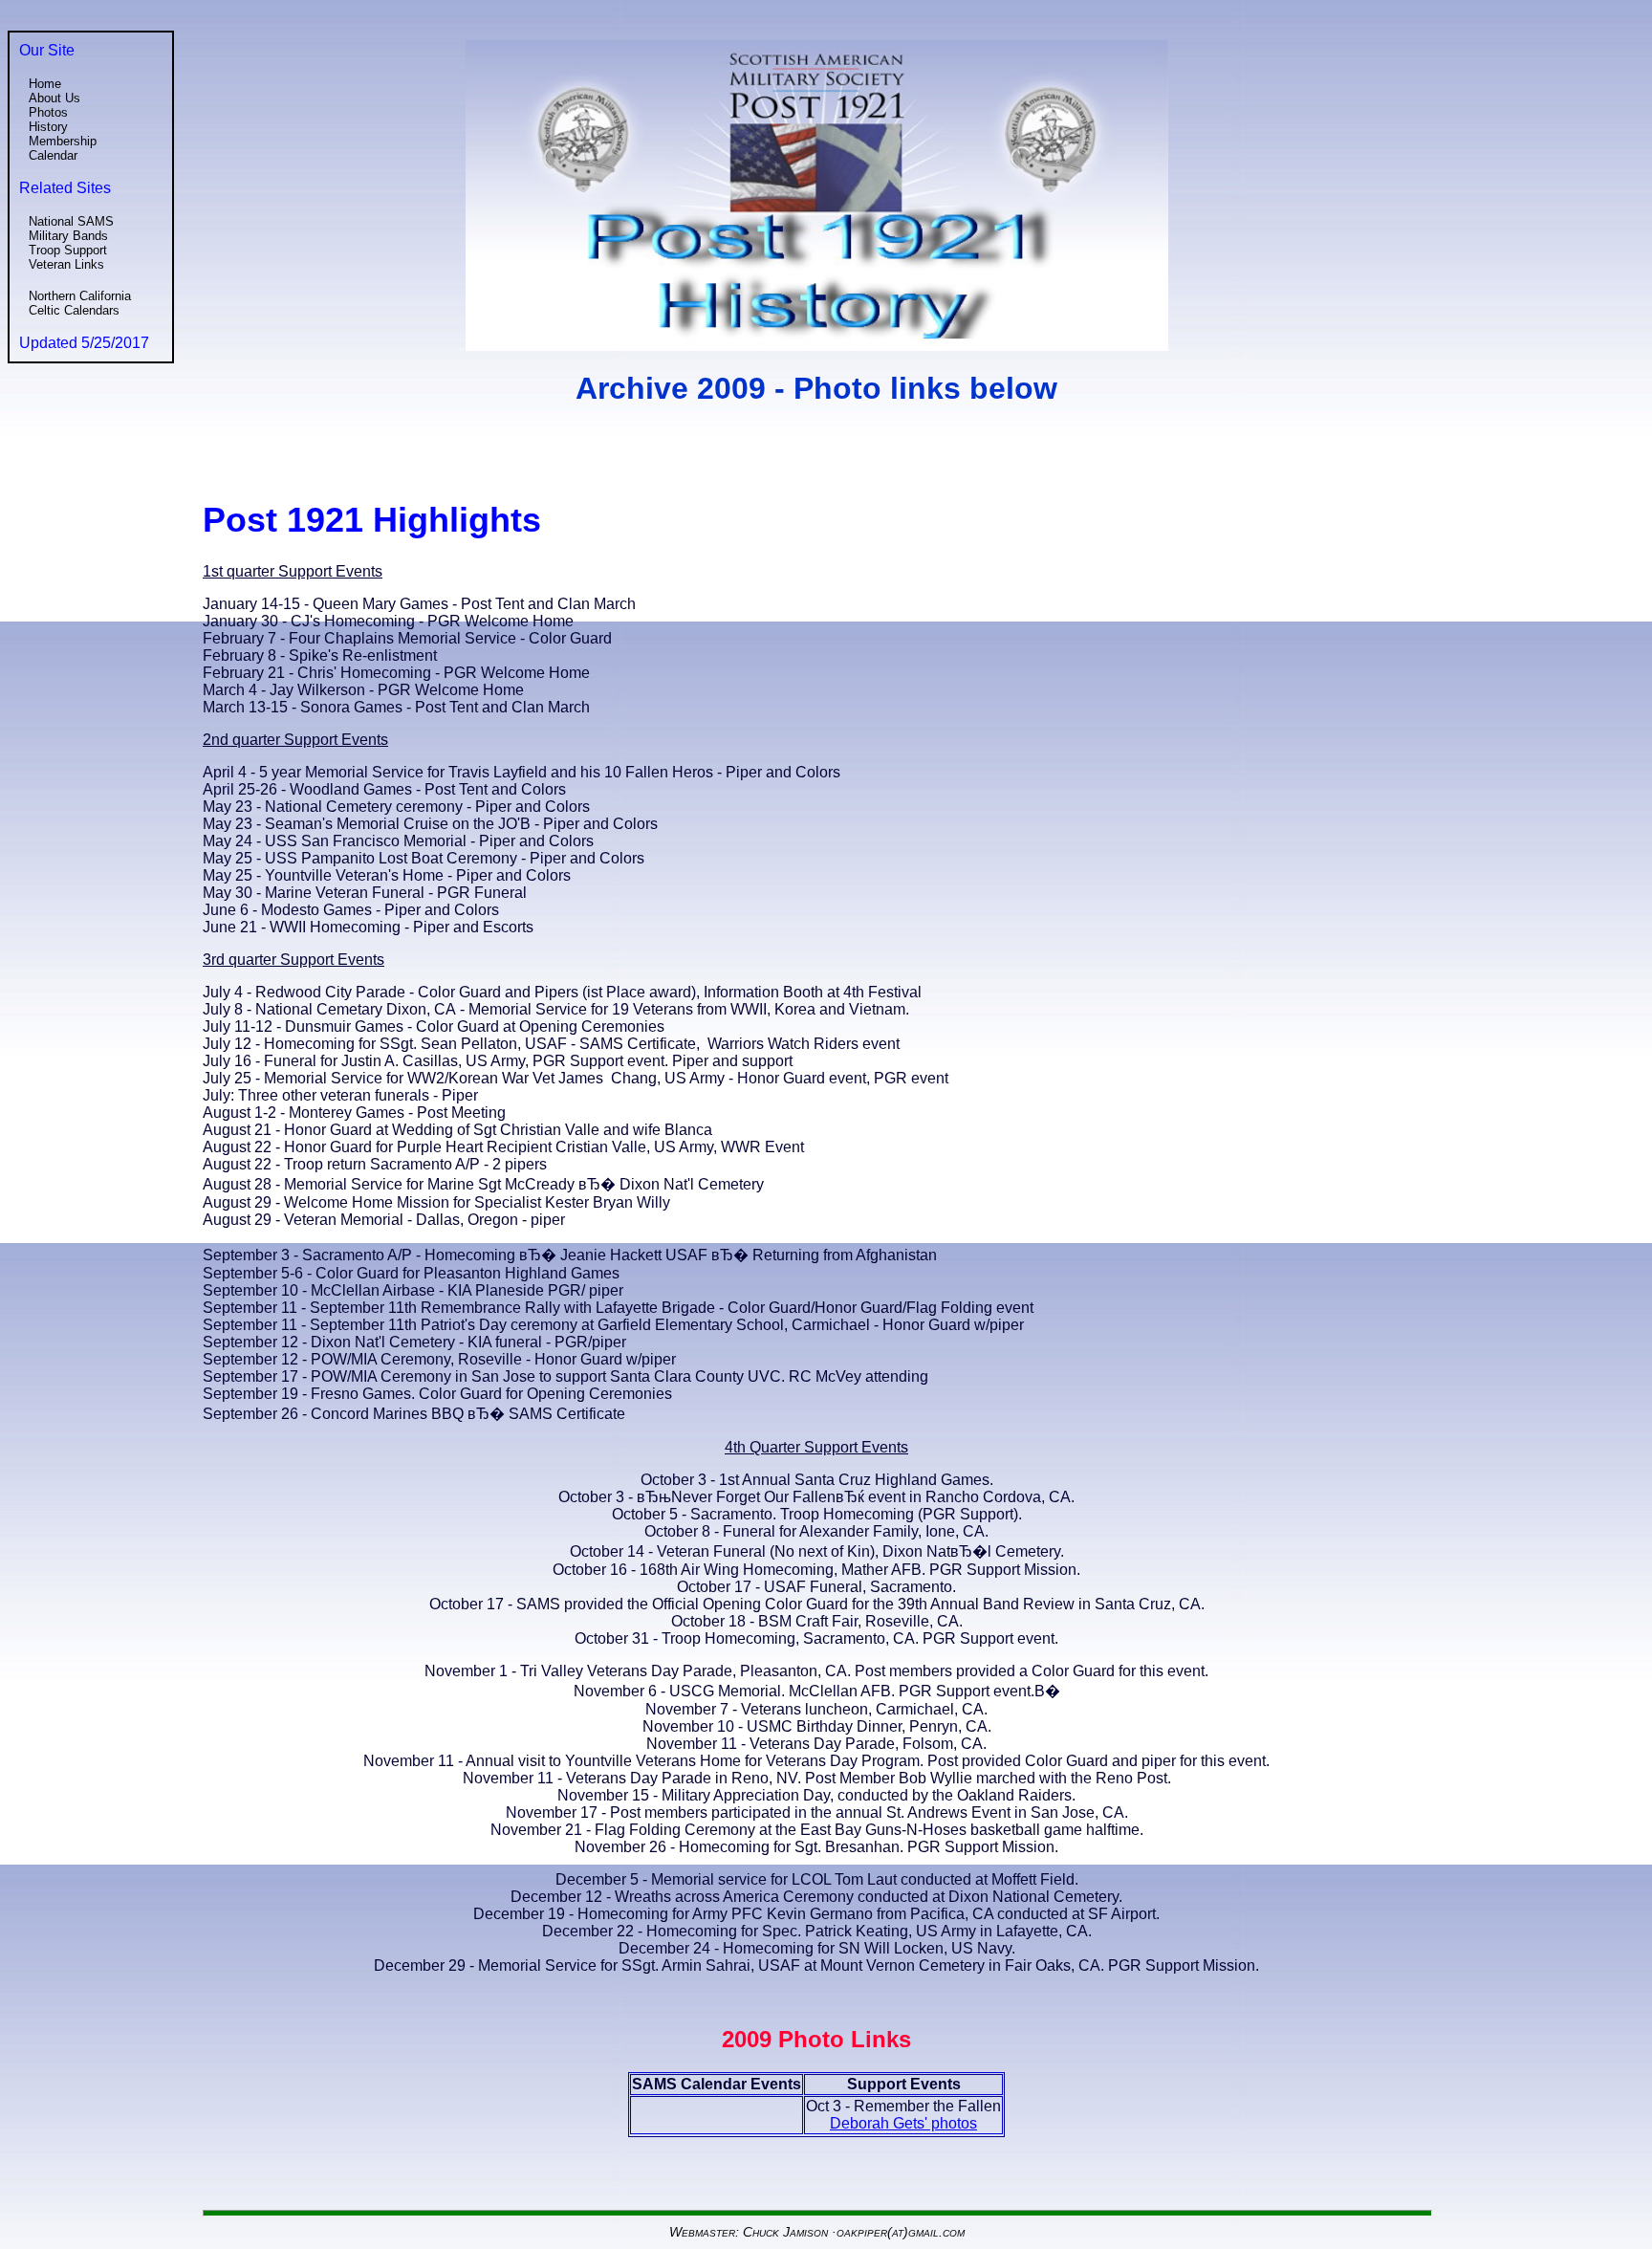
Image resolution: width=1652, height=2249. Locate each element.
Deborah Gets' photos (903, 2123)
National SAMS (71, 221)
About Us (54, 98)
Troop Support (68, 250)
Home (45, 84)
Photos (48, 112)
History (48, 127)
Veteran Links (66, 264)
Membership (63, 141)
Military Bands (68, 236)
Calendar (53, 155)
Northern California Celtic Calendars (80, 303)
